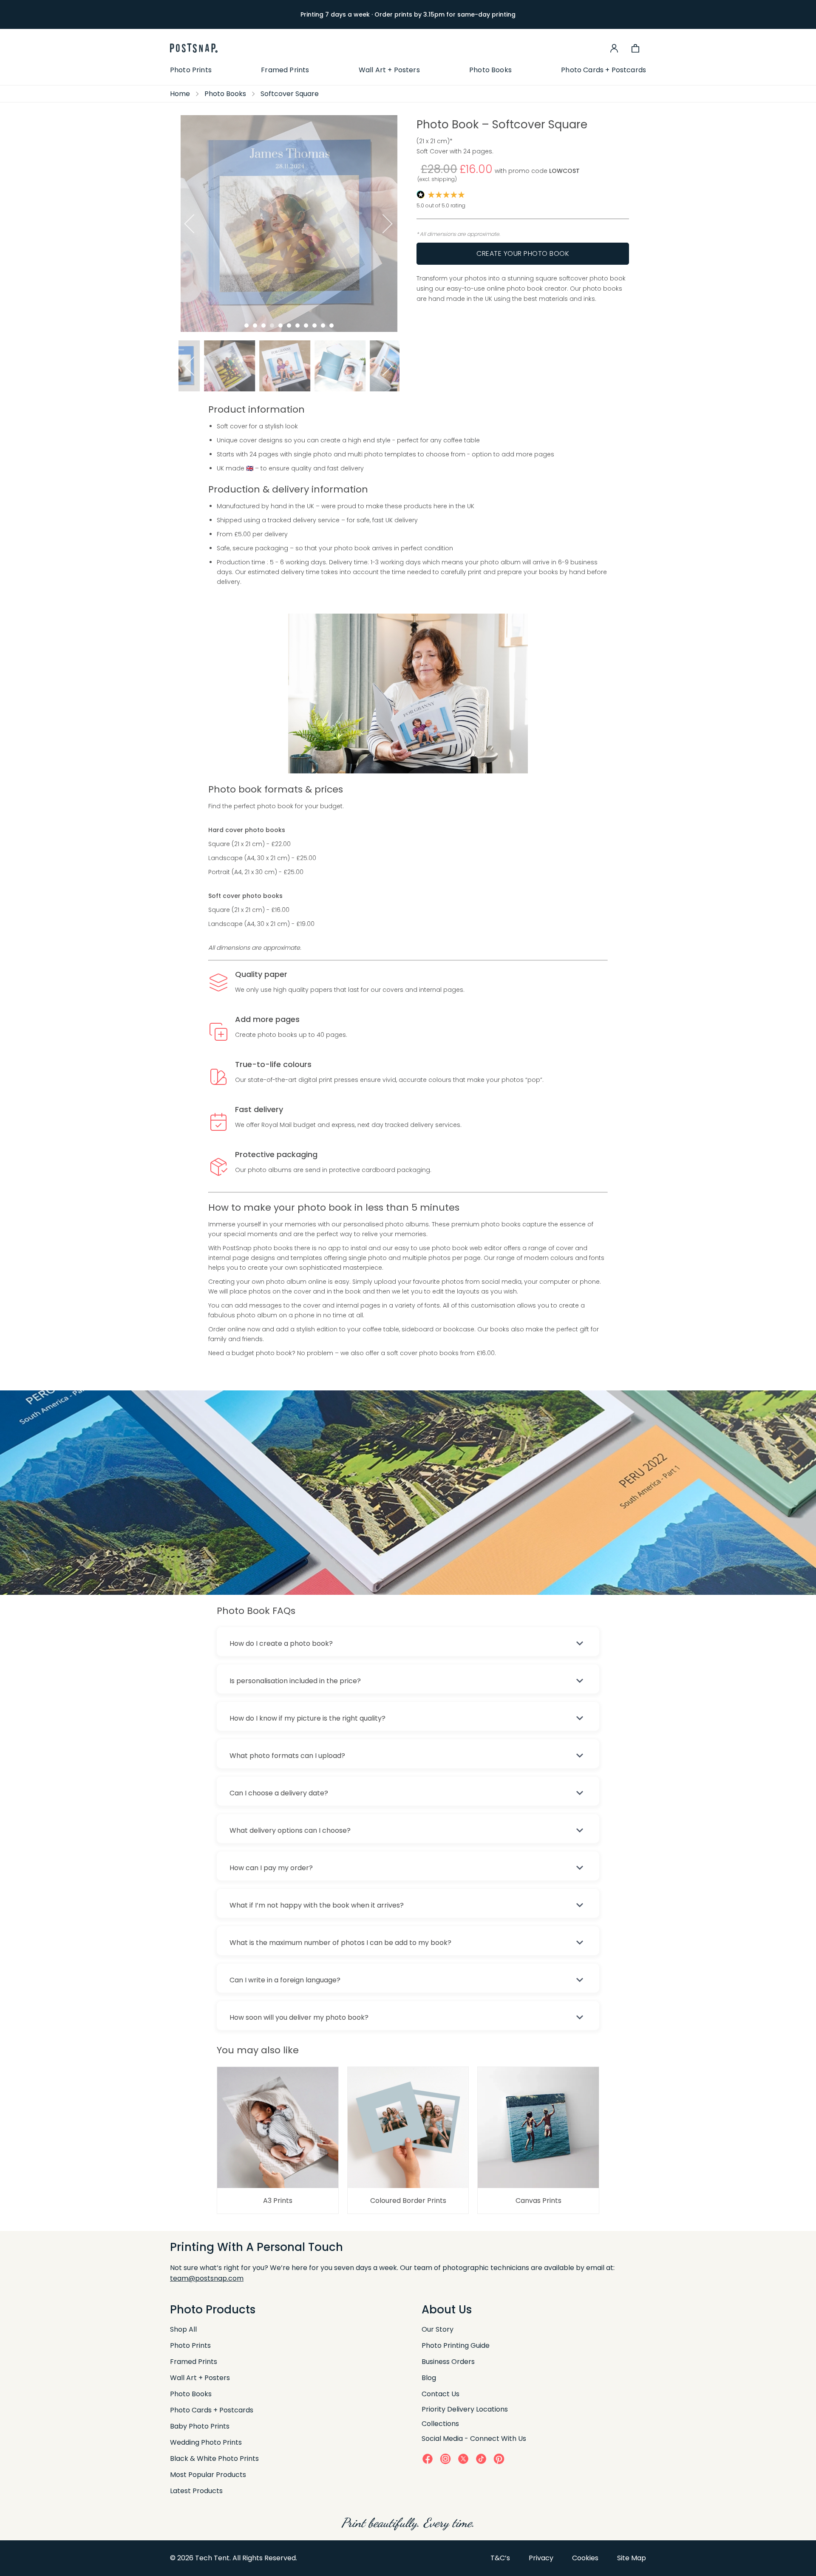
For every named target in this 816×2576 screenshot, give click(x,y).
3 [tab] (263, 326)
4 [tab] (272, 326)
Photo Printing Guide (456, 2345)
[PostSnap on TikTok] (481, 2459)
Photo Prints (191, 70)
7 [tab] (297, 326)
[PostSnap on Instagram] (445, 2459)
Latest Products (196, 2491)
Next (390, 224)
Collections (440, 2424)
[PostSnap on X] (463, 2459)
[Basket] (635, 48)
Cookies (585, 2558)
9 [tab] (314, 326)
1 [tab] (246, 326)
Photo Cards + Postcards (603, 70)
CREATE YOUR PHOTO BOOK (523, 253)
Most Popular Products (208, 2475)
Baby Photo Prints (200, 2426)
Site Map (632, 2558)
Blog (429, 2378)
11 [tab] (331, 326)
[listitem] (206, 366)
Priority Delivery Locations (465, 2409)
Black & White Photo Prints (214, 2459)
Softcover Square (290, 94)
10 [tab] (323, 326)
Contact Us (441, 2394)
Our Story (438, 2329)
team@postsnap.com (207, 2278)
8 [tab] (306, 326)
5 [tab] (280, 326)
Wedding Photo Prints (206, 2442)
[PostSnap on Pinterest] (499, 2459)
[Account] (614, 48)
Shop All (183, 2329)
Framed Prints (285, 70)
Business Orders (448, 2362)
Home (180, 94)
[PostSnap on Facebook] (428, 2459)
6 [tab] (289, 326)
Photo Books (490, 70)
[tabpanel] (289, 223)
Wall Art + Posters (389, 70)
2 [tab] (255, 326)
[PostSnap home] (194, 48)
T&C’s (500, 2558)
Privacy (541, 2558)
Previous (188, 224)
